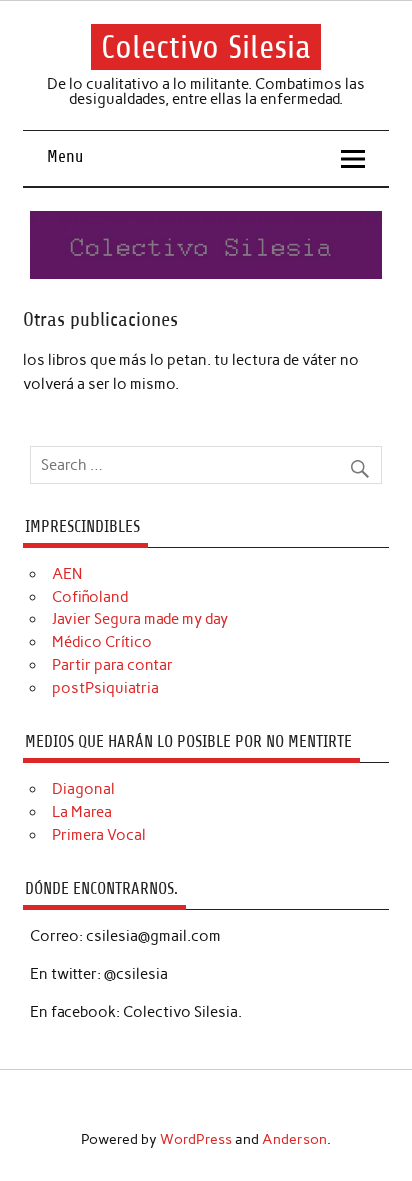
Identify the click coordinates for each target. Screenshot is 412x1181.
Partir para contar (112, 665)
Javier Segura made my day (140, 619)
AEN (67, 574)
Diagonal (83, 789)
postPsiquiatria (105, 688)
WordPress (196, 1139)
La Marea (82, 812)
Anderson (294, 1139)
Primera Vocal (99, 835)
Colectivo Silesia (206, 47)
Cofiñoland (90, 597)
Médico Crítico (102, 642)
